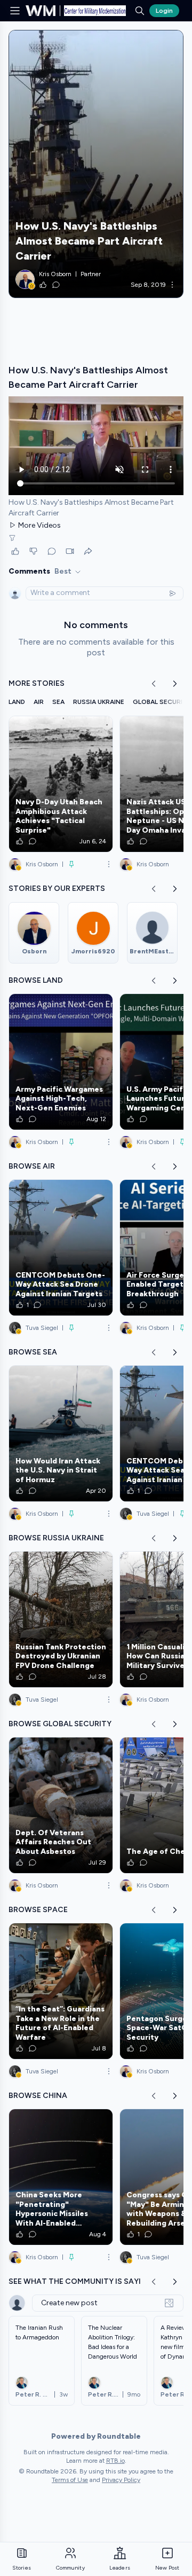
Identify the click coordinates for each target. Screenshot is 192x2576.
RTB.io (115, 2461)
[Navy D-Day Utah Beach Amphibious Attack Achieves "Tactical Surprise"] (61, 784)
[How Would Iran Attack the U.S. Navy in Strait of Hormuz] (61, 1434)
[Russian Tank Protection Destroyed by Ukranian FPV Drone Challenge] (61, 1619)
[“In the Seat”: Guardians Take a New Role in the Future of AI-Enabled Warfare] (61, 1991)
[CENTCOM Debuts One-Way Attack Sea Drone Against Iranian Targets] (61, 1248)
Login (164, 11)
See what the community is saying (81, 2281)
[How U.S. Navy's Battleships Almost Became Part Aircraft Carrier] (96, 164)
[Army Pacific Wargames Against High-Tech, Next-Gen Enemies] (61, 1062)
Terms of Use (70, 2480)
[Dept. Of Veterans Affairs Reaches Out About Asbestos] (61, 1805)
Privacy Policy (121, 2480)
